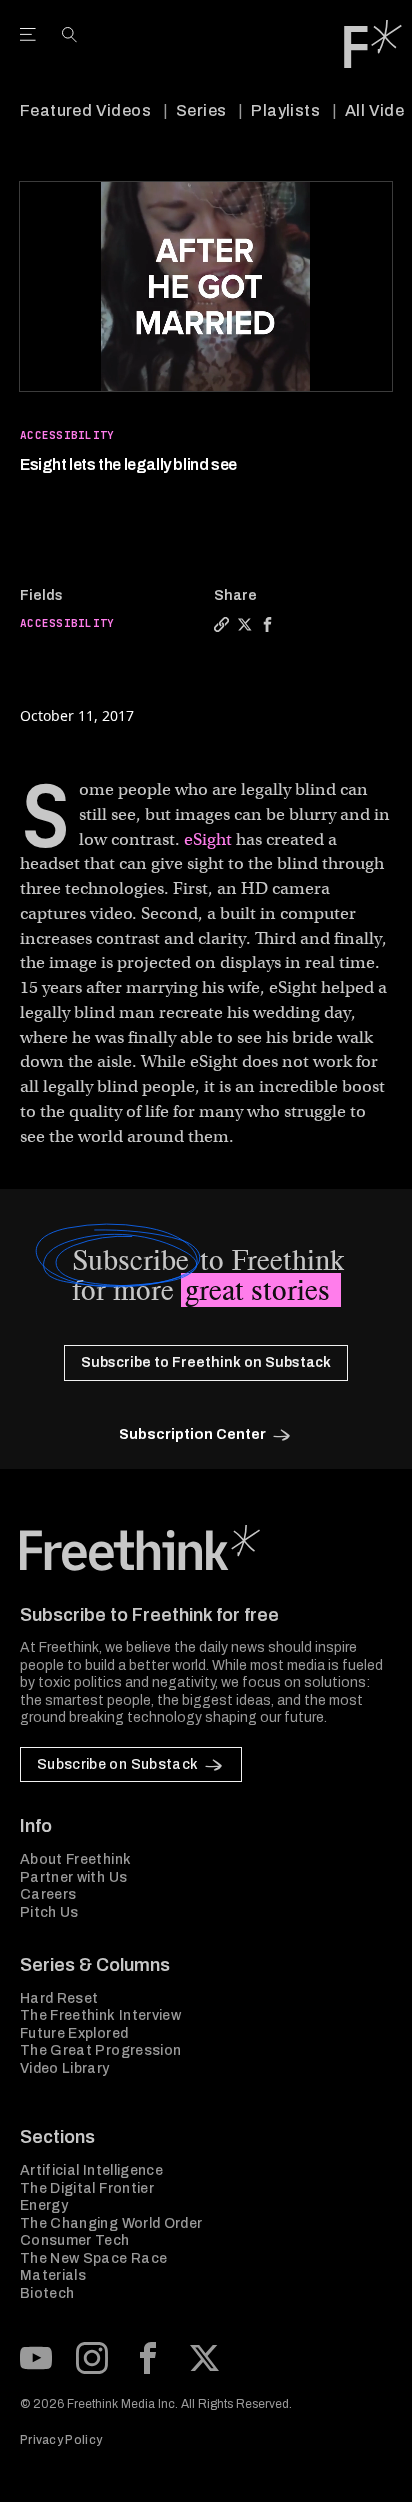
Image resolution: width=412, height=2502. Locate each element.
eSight (208, 839)
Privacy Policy (61, 2440)
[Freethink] (373, 44)
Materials (53, 2275)
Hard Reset (59, 1998)
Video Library (65, 2068)
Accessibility (67, 435)
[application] (206, 286)
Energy (44, 2205)
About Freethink (75, 1859)
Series (201, 110)
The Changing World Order (111, 2223)
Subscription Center (192, 1434)
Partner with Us (73, 1877)
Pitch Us (49, 1912)
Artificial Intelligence (91, 2170)
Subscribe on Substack (117, 1764)
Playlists (285, 110)
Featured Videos (85, 110)
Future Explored (74, 2033)
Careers (48, 1894)
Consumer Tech (75, 2240)
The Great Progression (100, 2050)
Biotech (47, 2293)
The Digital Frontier (87, 2188)
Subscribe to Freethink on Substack (206, 1362)
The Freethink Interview (100, 2015)
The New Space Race (93, 2258)
